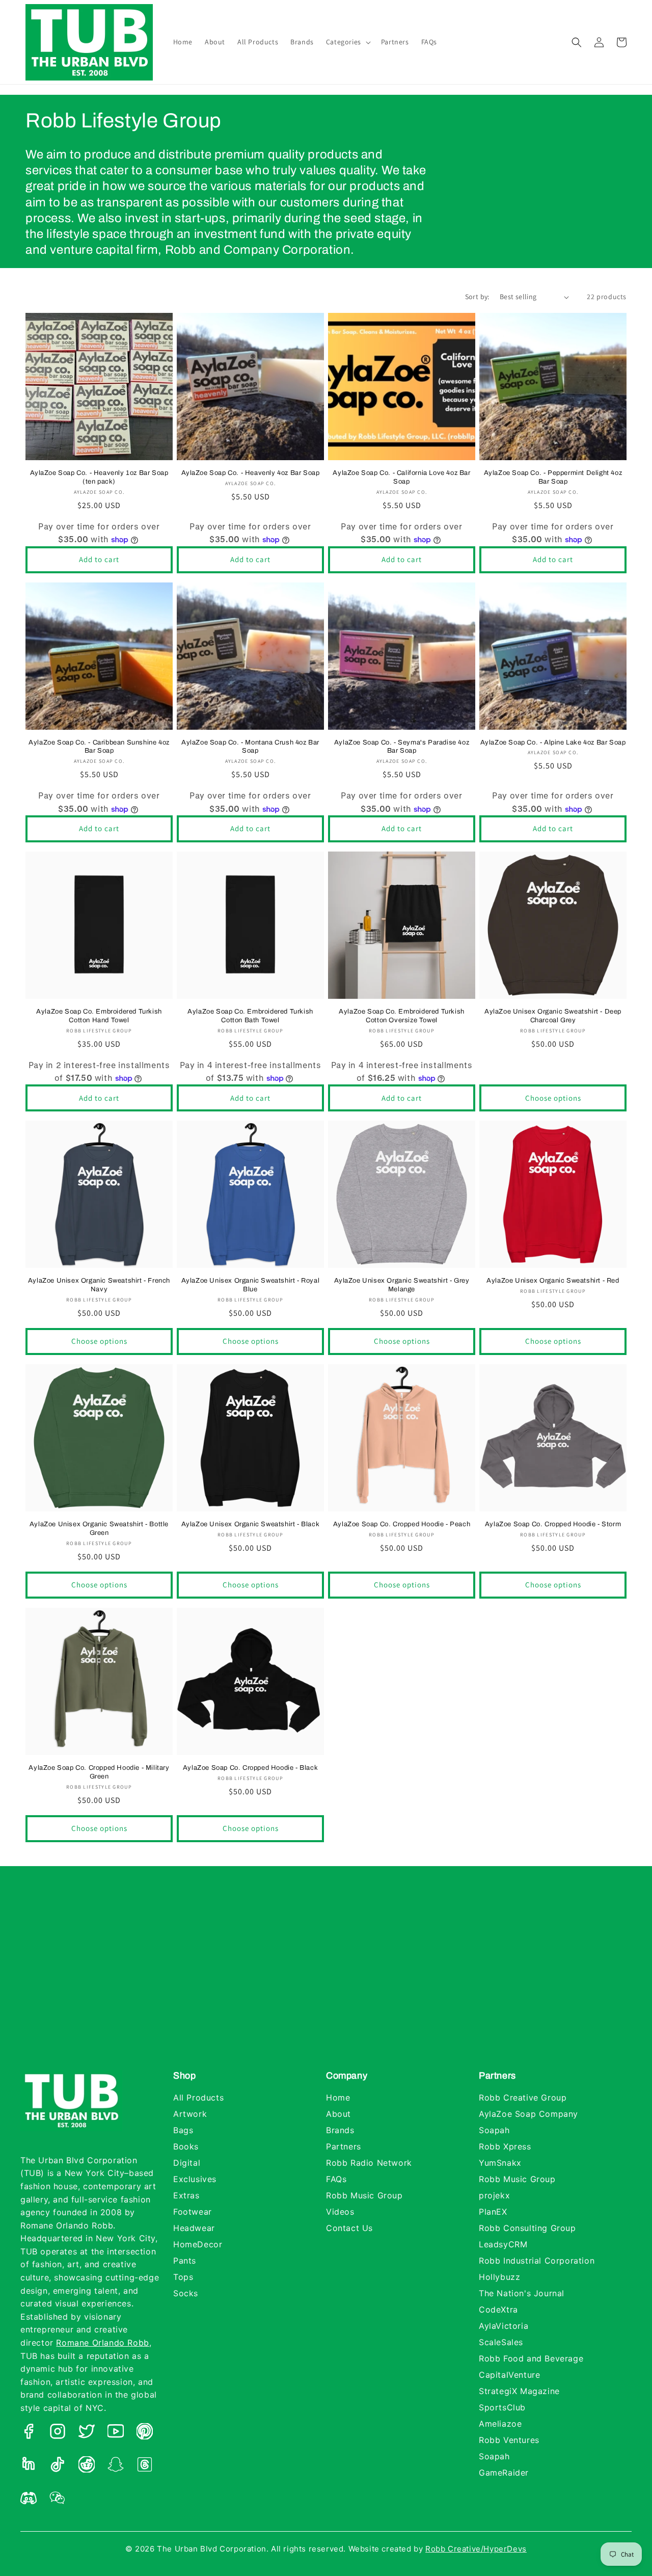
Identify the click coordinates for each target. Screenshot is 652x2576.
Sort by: (477, 297)
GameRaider (504, 2473)
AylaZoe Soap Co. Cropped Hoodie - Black (250, 1768)
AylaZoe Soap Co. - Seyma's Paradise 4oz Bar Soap (402, 747)
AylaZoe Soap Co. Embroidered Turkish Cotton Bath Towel (250, 1016)
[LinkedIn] (29, 2467)
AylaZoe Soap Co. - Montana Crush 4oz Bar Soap (250, 747)
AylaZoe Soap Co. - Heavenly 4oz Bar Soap (251, 473)
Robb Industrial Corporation (537, 2261)
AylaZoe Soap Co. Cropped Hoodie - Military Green (99, 1772)
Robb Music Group (364, 2195)
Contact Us (349, 2228)
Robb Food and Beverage (531, 2358)
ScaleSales (501, 2342)
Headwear (194, 2228)
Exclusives (195, 2179)
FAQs (336, 2179)
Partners (344, 2146)
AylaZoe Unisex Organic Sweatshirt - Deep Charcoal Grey (553, 1016)
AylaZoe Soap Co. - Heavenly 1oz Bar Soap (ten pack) (99, 477)
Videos (340, 2212)
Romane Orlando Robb (102, 2343)
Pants (185, 2261)
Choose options (553, 1098)
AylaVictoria (504, 2326)
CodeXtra (498, 2309)
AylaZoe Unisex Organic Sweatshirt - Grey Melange (402, 1285)
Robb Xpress (505, 2146)
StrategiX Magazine (519, 2391)
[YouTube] (116, 2434)
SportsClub (502, 2407)
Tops (183, 2277)
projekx (494, 2195)
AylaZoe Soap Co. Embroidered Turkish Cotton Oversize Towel (402, 1016)
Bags (183, 2130)
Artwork (190, 2114)
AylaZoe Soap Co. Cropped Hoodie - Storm (553, 1524)
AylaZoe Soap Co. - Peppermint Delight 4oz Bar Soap (553, 477)
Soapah (494, 2130)
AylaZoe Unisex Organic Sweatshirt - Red (553, 1281)
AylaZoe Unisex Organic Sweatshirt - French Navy (99, 1285)
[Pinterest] (145, 2434)
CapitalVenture (509, 2375)
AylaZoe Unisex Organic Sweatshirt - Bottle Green (99, 1529)
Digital (187, 2163)
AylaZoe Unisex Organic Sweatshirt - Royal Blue (251, 1285)
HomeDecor (198, 2244)
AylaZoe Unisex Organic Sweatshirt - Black (251, 1524)
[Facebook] (29, 2434)
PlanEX (493, 2212)
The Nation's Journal (522, 2293)
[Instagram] (58, 2434)
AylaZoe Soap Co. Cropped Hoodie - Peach (402, 1524)
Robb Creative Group (523, 2097)
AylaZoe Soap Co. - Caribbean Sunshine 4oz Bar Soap (99, 747)
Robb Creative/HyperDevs (476, 2549)
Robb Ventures (509, 2440)
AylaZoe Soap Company (528, 2114)
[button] (347, 42)
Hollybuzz (499, 2277)
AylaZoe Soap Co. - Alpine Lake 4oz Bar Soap (553, 742)
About (338, 2114)
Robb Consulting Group (527, 2228)
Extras (186, 2195)
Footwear (193, 2212)
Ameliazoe (500, 2424)
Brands (340, 2130)
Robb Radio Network (369, 2163)
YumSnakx (500, 2163)
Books (186, 2146)
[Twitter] (87, 2434)
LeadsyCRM (503, 2244)
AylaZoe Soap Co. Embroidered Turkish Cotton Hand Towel (99, 1016)
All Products (198, 2097)
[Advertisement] (326, 1978)
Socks (186, 2293)
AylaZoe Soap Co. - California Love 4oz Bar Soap (401, 477)
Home (338, 2097)
